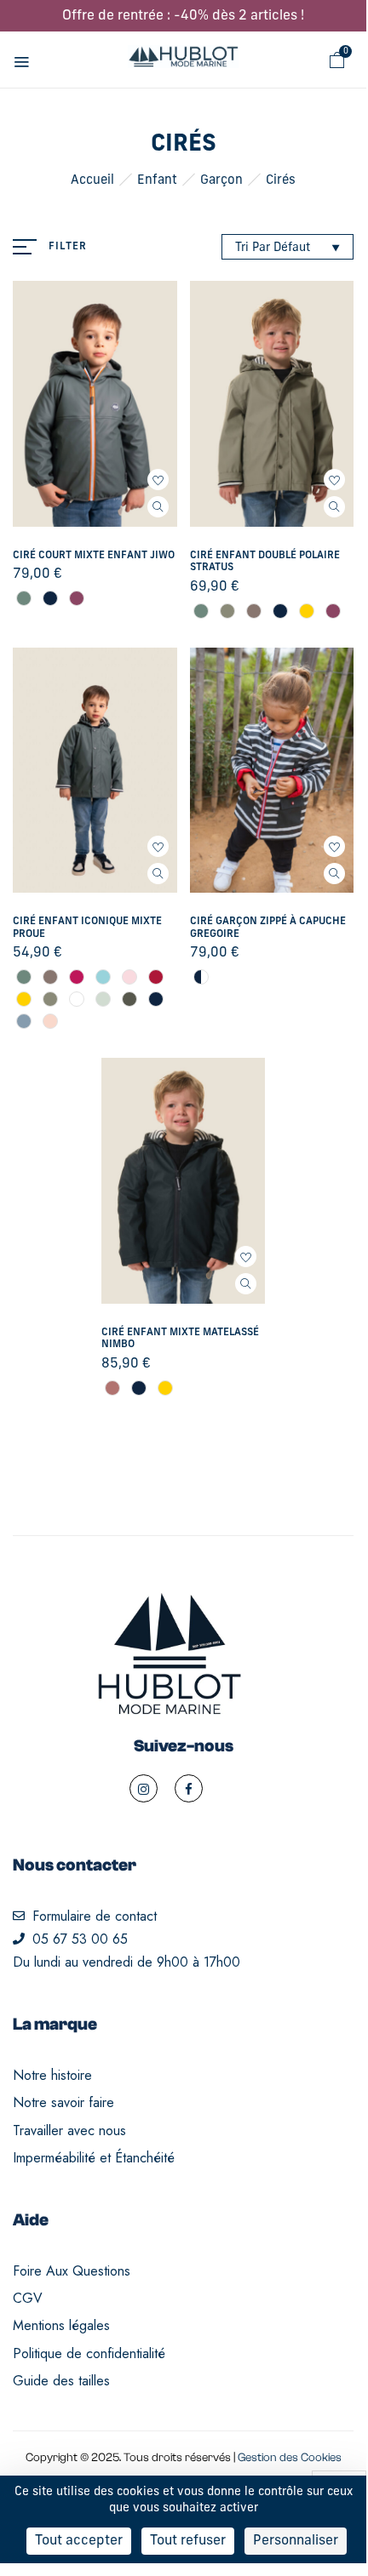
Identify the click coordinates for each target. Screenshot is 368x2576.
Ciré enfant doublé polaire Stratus (265, 562)
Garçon (221, 181)
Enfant (157, 181)
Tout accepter (79, 2541)
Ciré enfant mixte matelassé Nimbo (180, 1339)
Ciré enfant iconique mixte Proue (87, 928)
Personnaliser (296, 2541)
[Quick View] (158, 507)
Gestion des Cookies (290, 2458)
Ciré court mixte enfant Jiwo (94, 556)
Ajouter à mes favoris (158, 480)
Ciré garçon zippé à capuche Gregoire (268, 928)
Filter (68, 247)
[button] (337, 60)
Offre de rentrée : (183, 16)
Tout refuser (188, 2541)
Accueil (92, 181)
